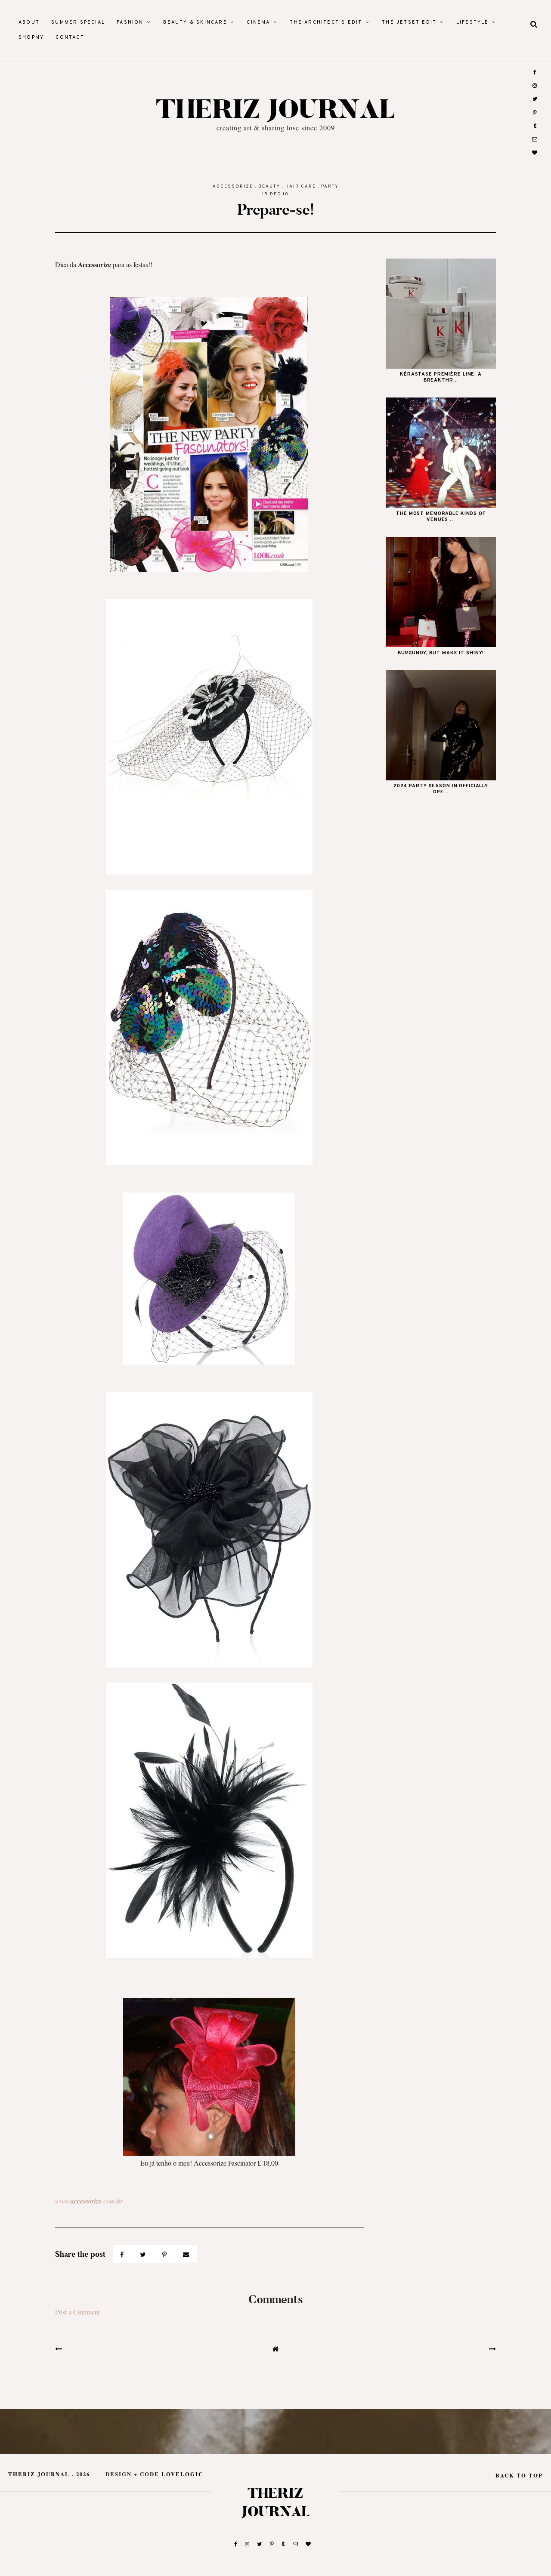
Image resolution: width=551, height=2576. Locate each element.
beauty (269, 186)
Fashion (130, 22)
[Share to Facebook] (123, 2254)
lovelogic (182, 2474)
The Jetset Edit (409, 22)
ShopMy (31, 37)
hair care (301, 186)
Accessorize (233, 186)
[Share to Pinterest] (166, 2254)
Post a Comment (77, 2312)
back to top (519, 2475)
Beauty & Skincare (195, 22)
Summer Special (78, 22)
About (29, 22)
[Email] (186, 2254)
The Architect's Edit (326, 22)
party (330, 186)
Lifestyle (473, 22)
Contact (70, 37)
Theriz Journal (276, 110)
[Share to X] (144, 2254)
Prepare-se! (276, 210)
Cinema (258, 22)
